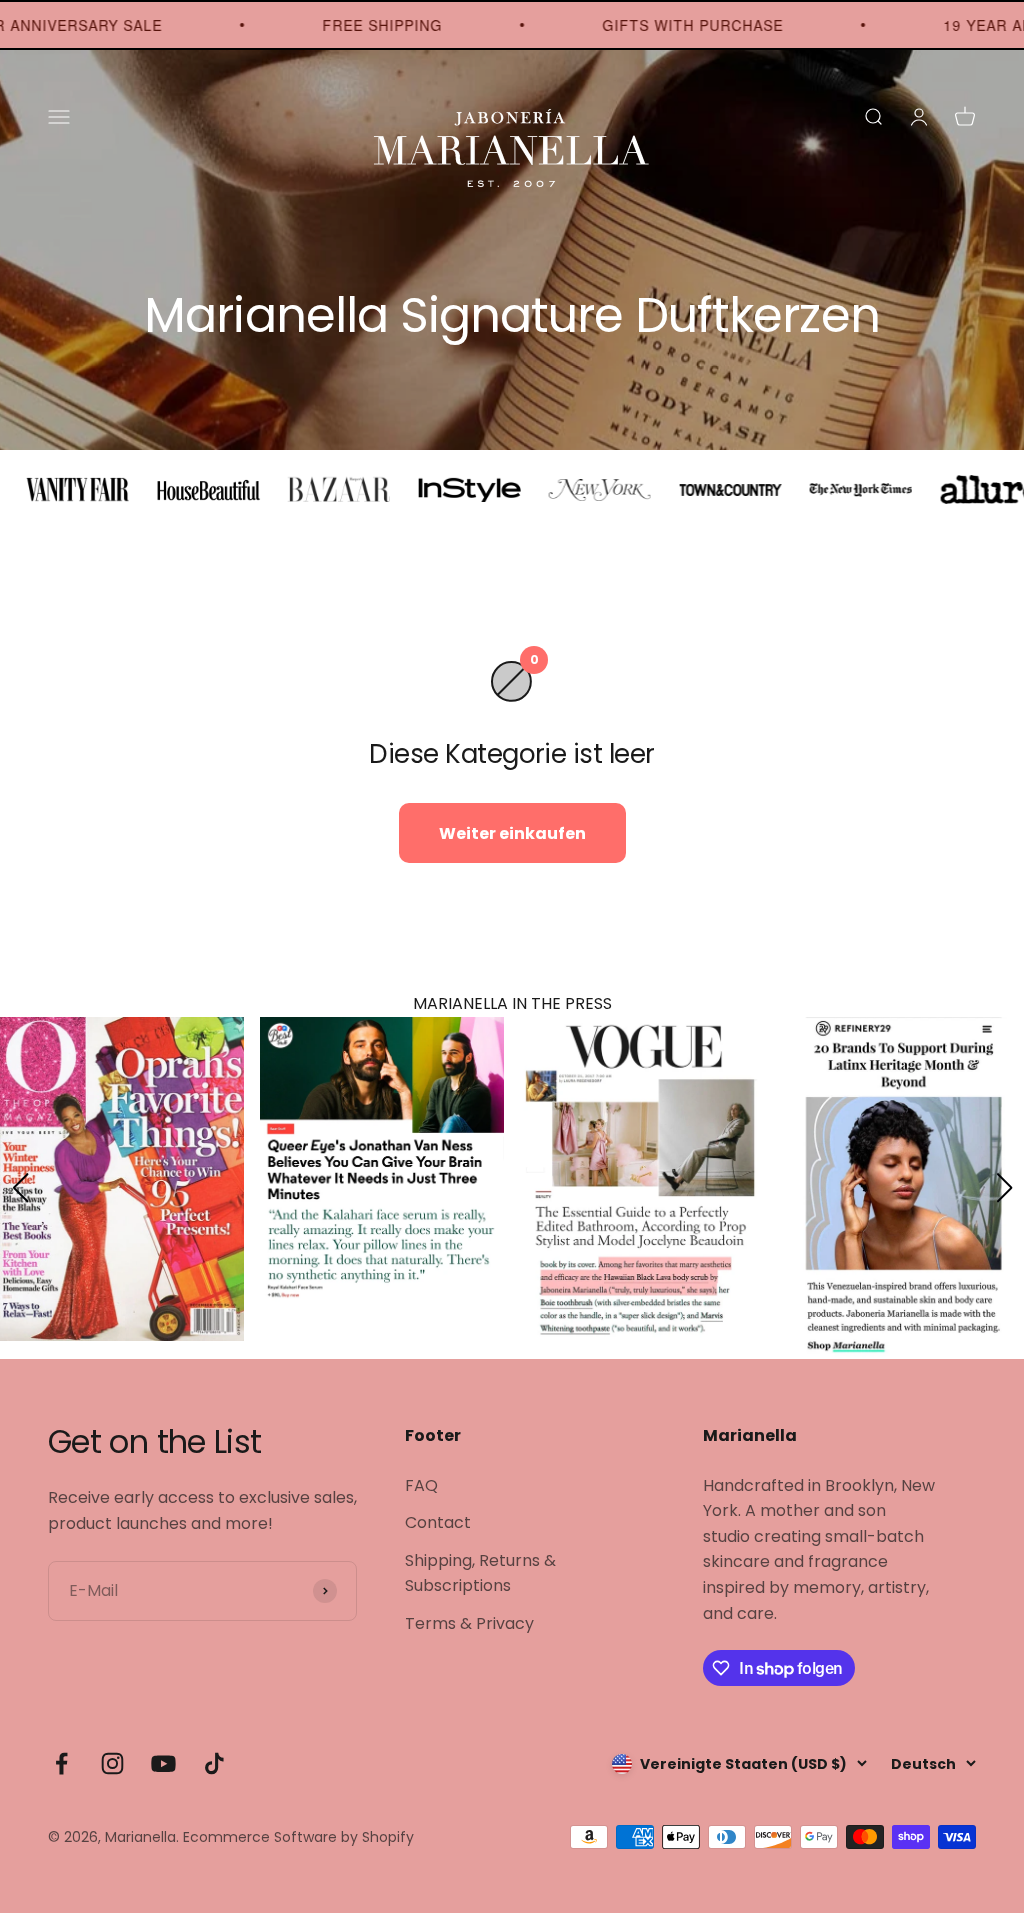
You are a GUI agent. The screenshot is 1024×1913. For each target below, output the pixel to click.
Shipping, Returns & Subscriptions (480, 1573)
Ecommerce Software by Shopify (298, 1837)
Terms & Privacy (469, 1623)
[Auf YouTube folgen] (163, 1763)
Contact (438, 1522)
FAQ (421, 1485)
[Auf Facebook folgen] (61, 1763)
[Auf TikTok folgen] (214, 1763)
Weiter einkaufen (512, 833)
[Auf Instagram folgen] (112, 1763)
